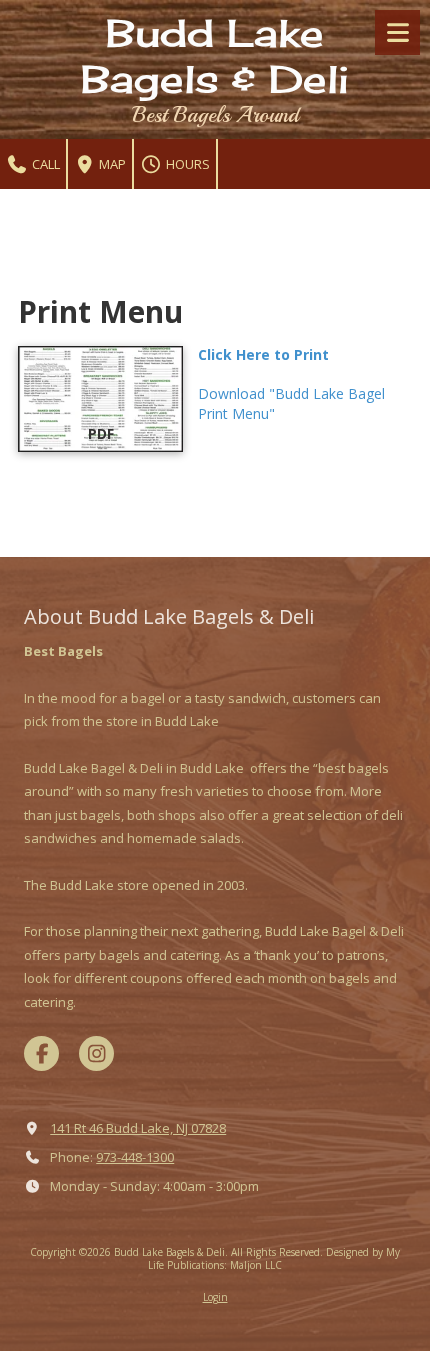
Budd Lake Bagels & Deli (215, 56)
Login (215, 1297)
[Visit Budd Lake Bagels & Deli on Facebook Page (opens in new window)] (41, 1053)
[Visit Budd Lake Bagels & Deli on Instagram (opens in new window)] (96, 1053)
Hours (186, 164)
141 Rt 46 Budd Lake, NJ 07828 (138, 1128)
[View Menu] (397, 32)
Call (44, 164)
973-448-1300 (135, 1157)
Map (111, 164)
